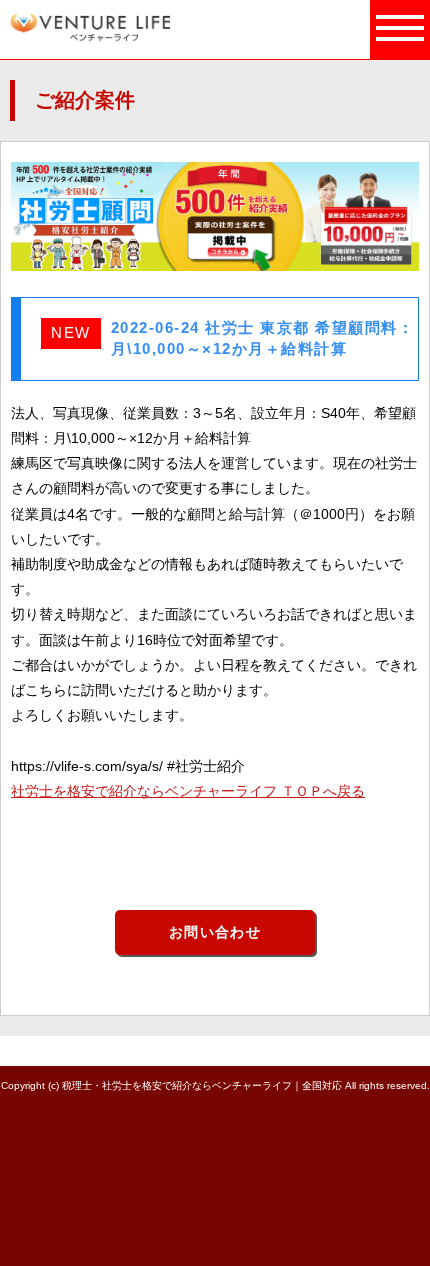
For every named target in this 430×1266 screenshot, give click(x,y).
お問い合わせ (215, 932)
